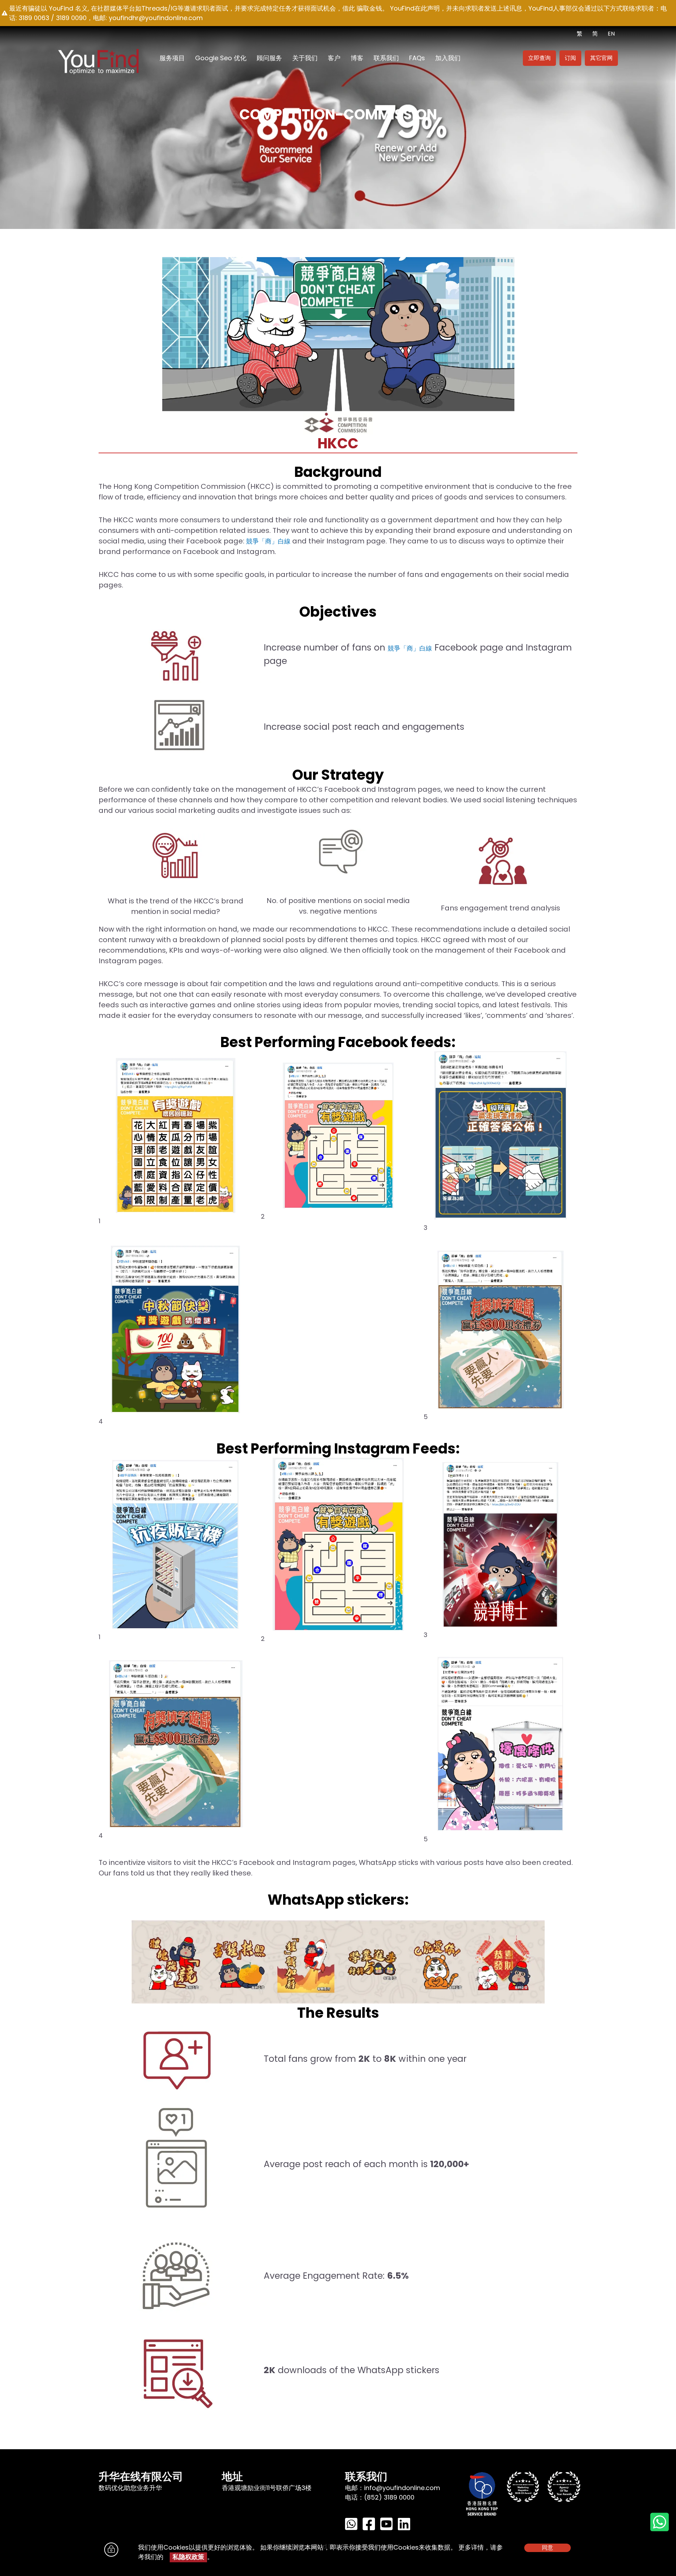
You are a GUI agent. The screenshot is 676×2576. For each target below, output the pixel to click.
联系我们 (386, 58)
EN (611, 34)
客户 (334, 58)
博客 (357, 58)
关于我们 (305, 58)
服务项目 (172, 58)
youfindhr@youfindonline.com (156, 18)
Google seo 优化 (221, 58)
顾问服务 (269, 58)
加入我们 (448, 58)
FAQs (417, 58)
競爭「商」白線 (268, 541)
